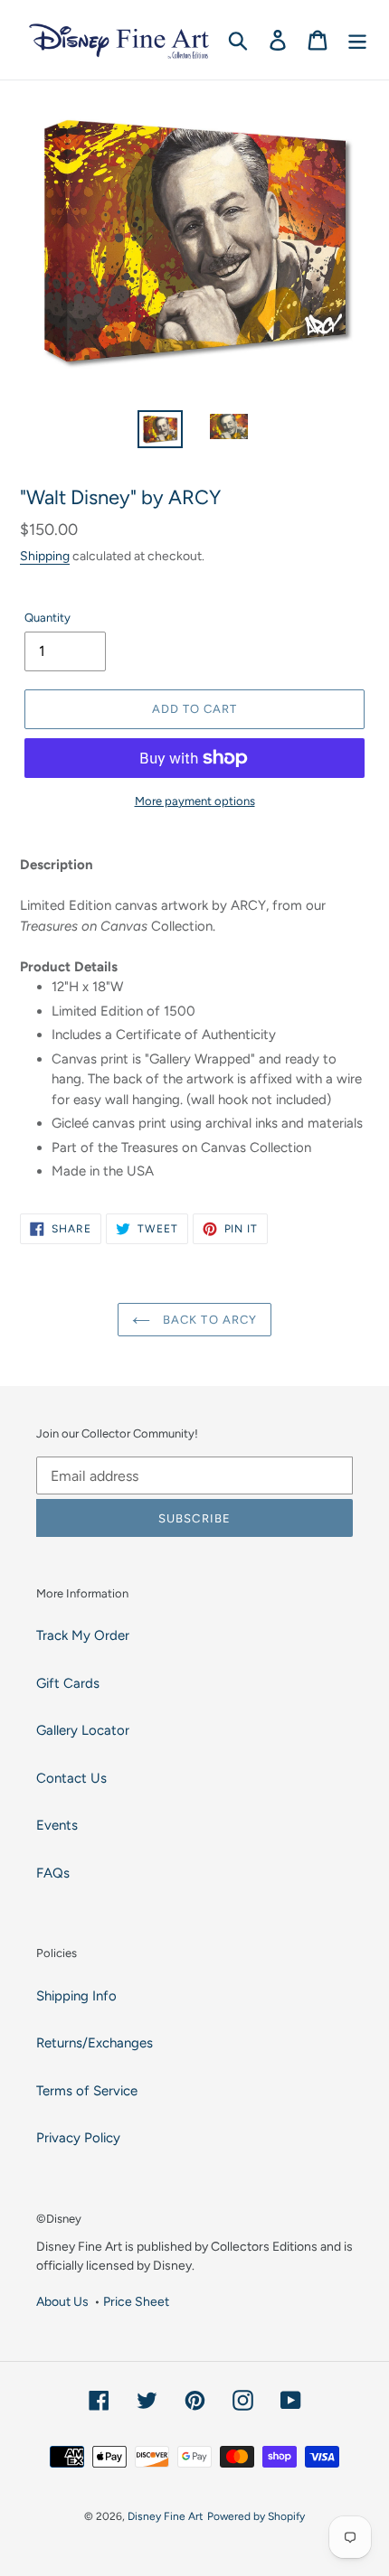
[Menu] (357, 40)
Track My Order (83, 1635)
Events (57, 1825)
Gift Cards (68, 1683)
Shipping (45, 556)
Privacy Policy (78, 2138)
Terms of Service (87, 2091)
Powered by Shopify (256, 2516)
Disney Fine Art (166, 2516)
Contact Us (71, 1778)
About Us (62, 2301)
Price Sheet (136, 2301)
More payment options (195, 801)
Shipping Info (76, 1996)
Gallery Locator (83, 1730)
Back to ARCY (208, 1320)
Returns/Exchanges (95, 2043)
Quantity (47, 618)
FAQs (53, 1873)
